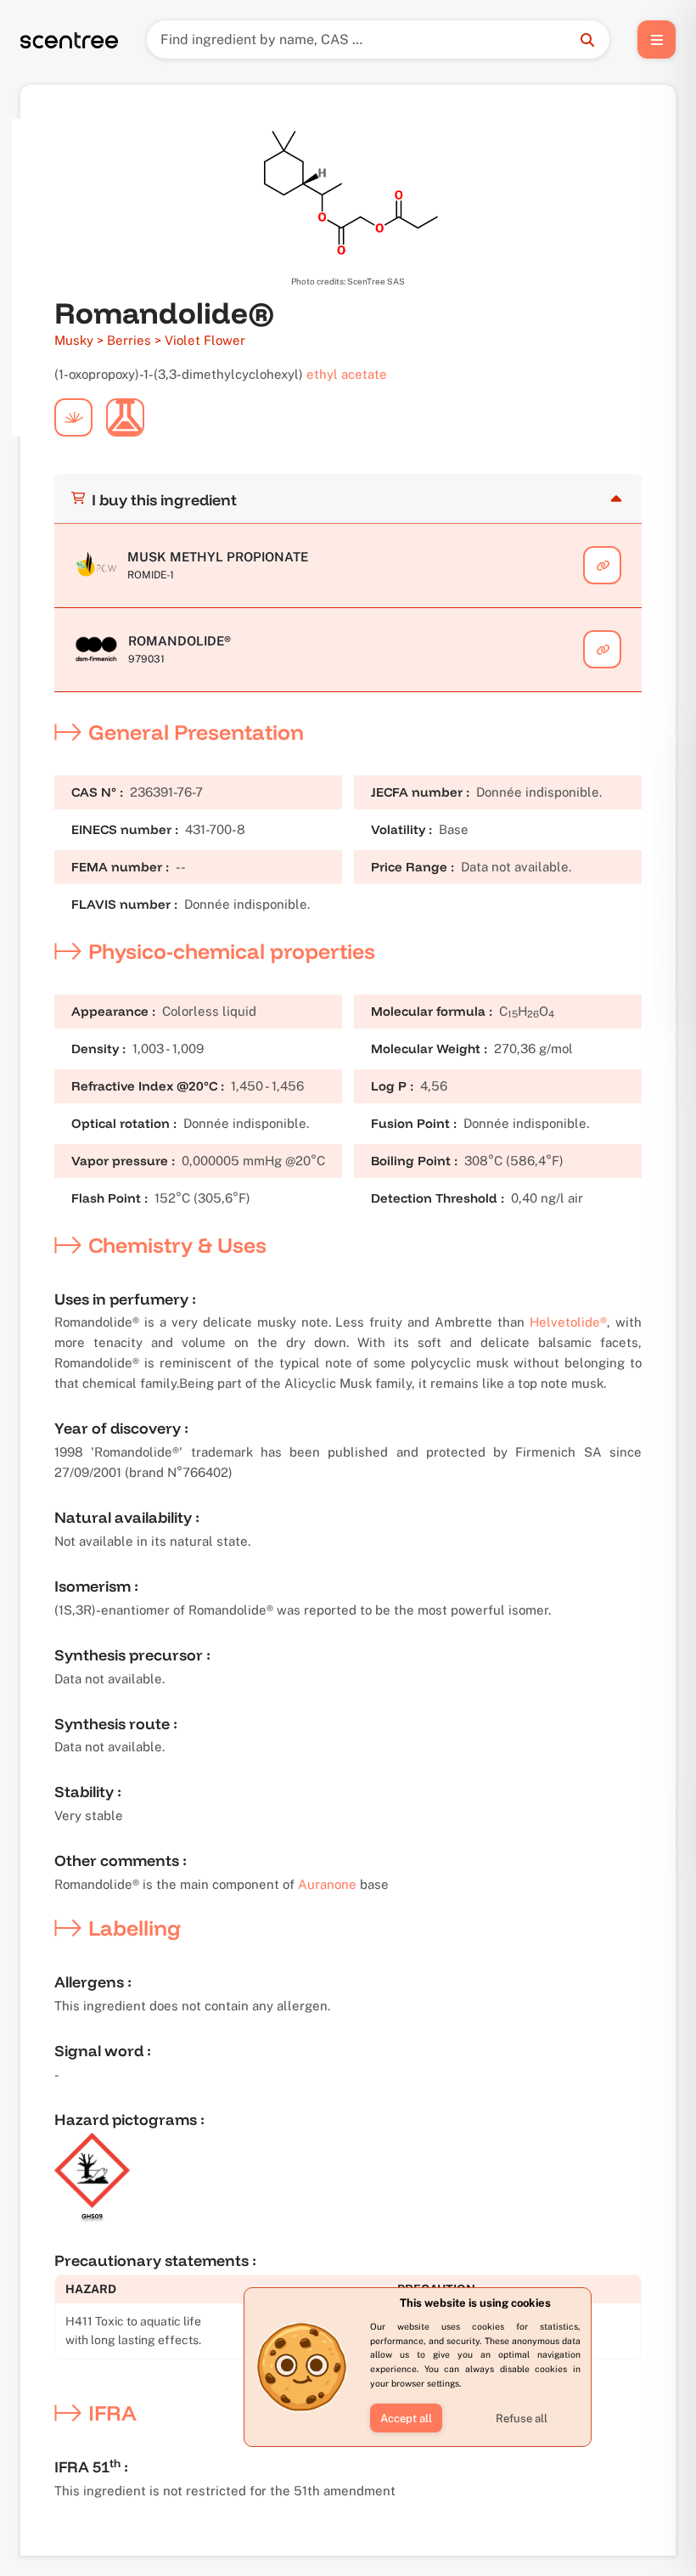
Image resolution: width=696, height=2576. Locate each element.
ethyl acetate (347, 374)
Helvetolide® (568, 1322)
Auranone (327, 1884)
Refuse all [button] (522, 2418)
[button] (406, 2418)
